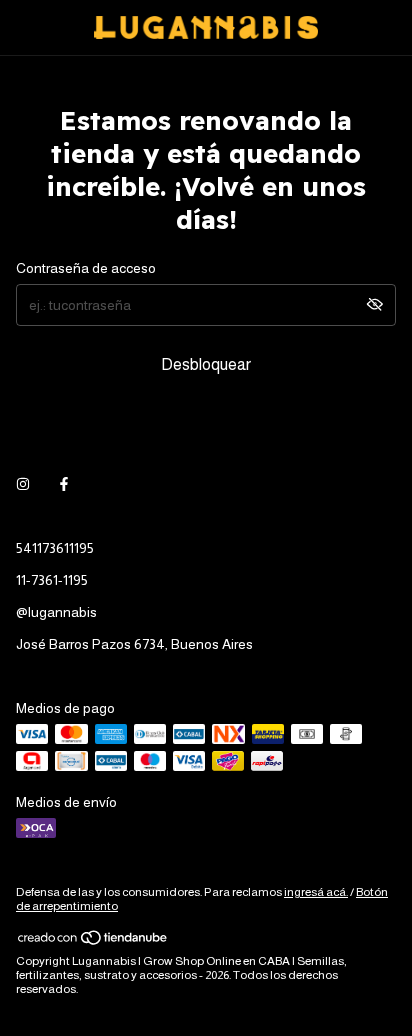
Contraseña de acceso (86, 268)
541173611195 (55, 548)
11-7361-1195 (52, 580)
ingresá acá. (316, 892)
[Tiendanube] (93, 942)
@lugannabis (56, 612)
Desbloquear (206, 364)
